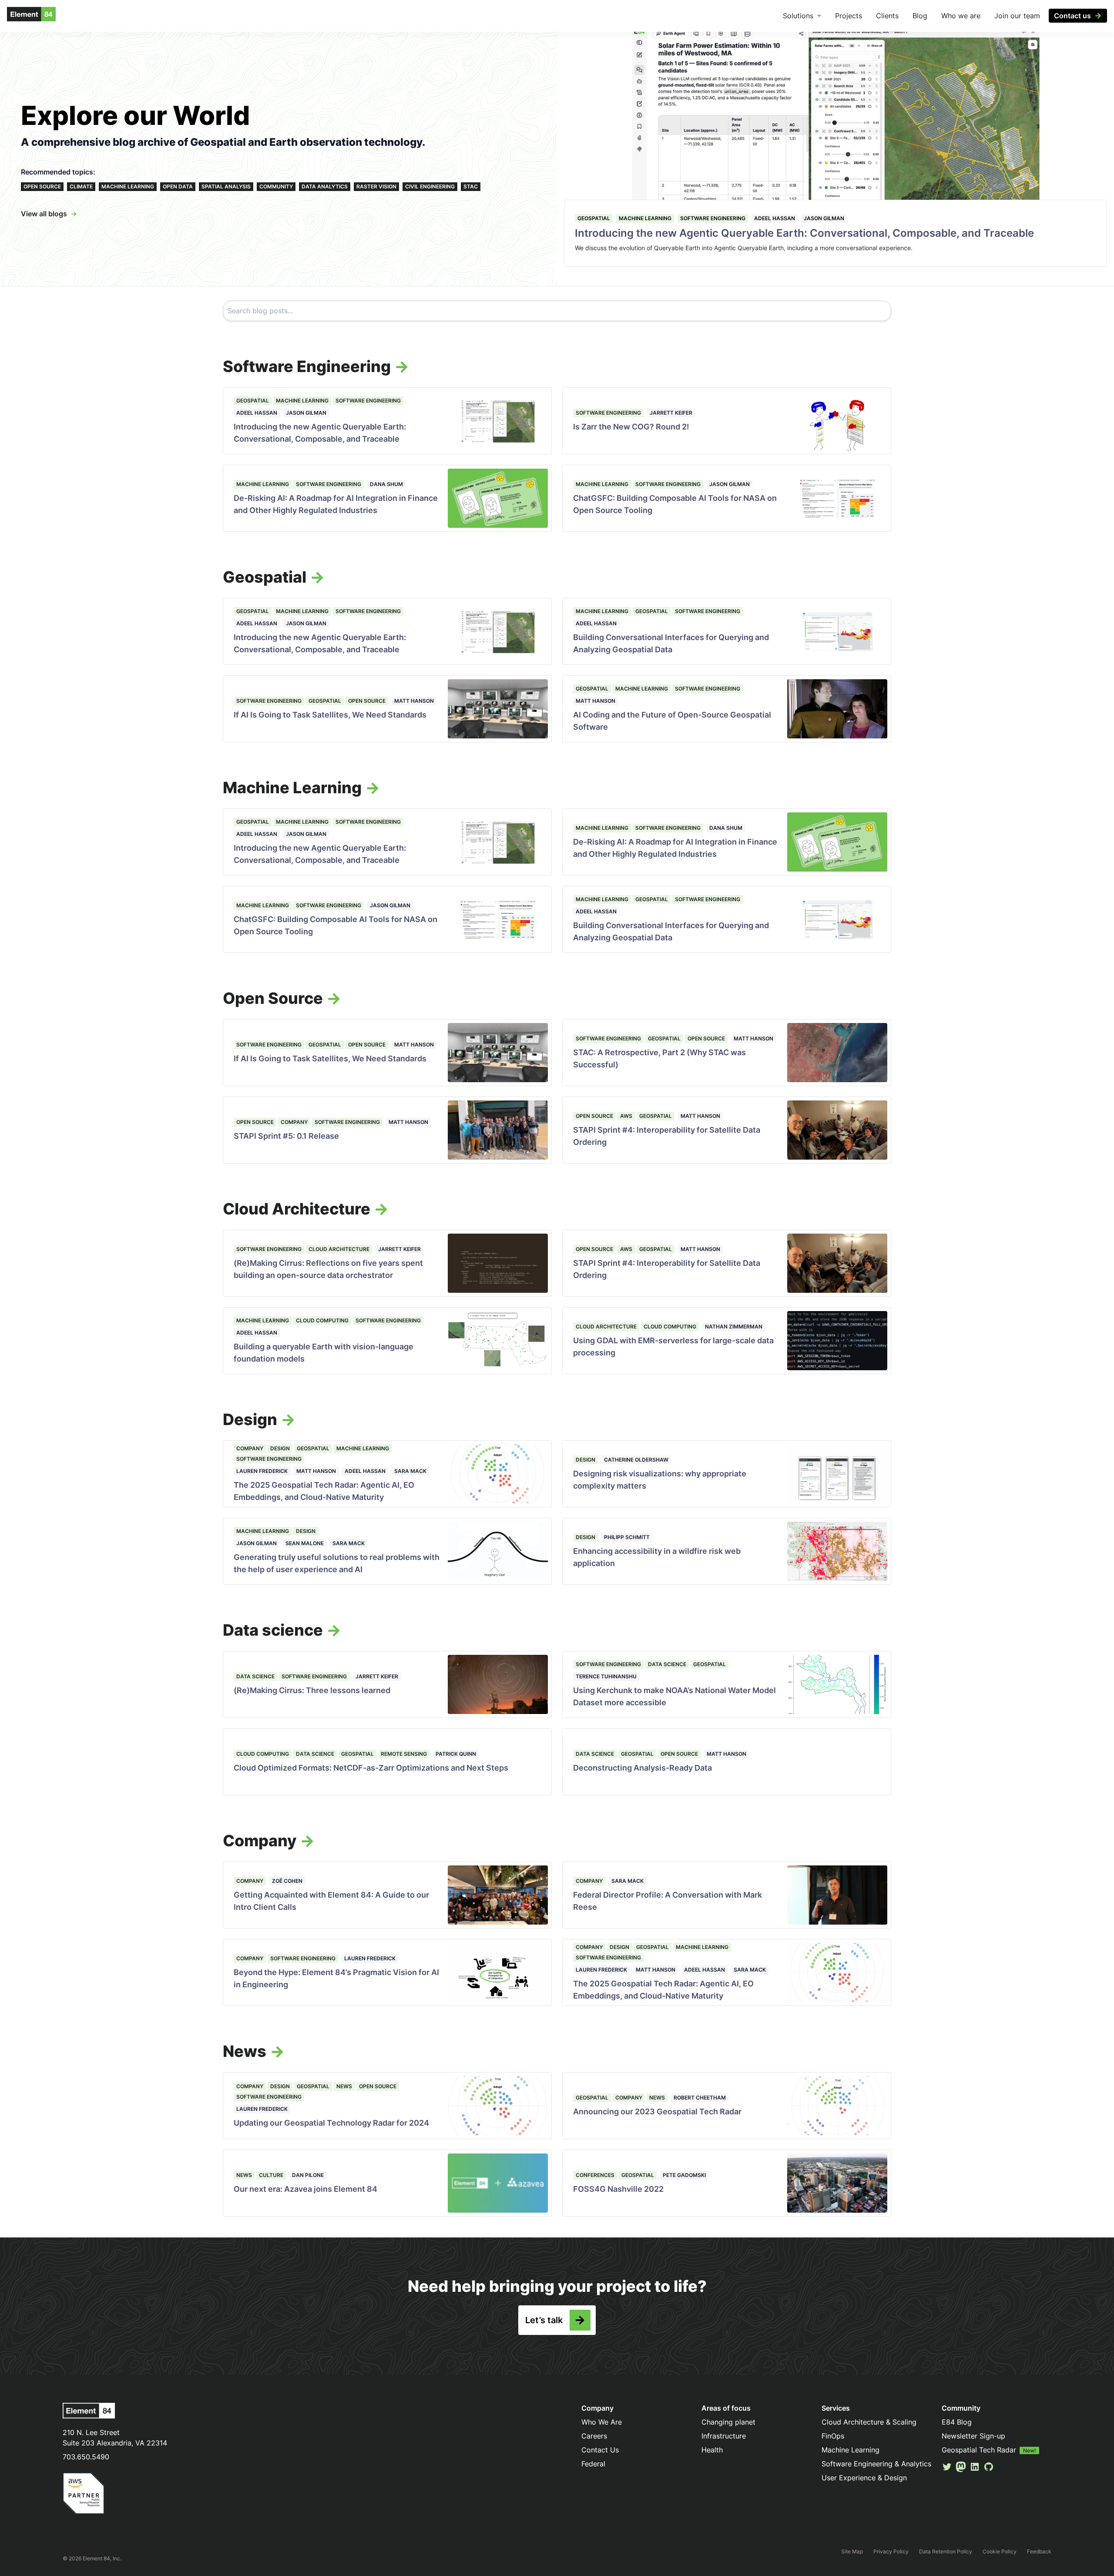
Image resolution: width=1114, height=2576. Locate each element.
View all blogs (44, 214)
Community (276, 186)
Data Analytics (325, 186)
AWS (626, 1116)
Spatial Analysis (226, 186)
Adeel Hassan (775, 218)
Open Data (178, 186)
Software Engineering (713, 218)
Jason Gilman (824, 218)
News (344, 2086)
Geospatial (594, 218)
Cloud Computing (322, 1320)
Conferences (595, 2175)
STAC (471, 186)
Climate (81, 186)
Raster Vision (376, 186)
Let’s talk (544, 2320)
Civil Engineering (430, 186)
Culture (271, 2175)
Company (294, 1122)
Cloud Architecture (339, 1249)
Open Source (42, 186)
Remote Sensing (404, 1754)
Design (280, 1448)
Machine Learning (128, 186)
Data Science (255, 1676)
